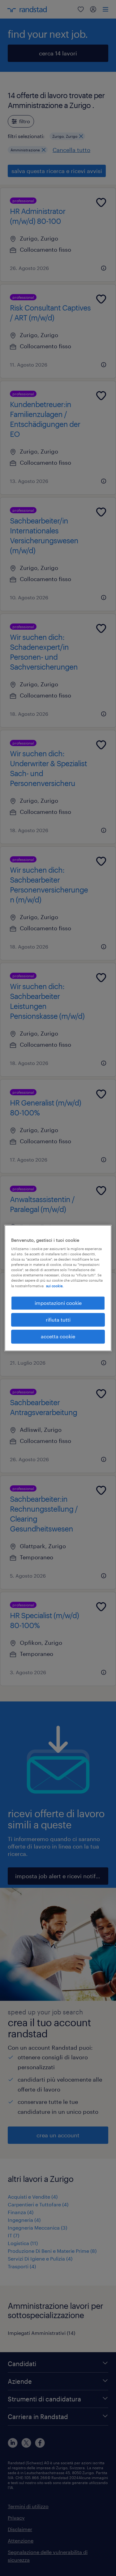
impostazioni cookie (58, 1303)
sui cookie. (55, 1286)
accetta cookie (58, 1337)
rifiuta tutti (58, 1320)
